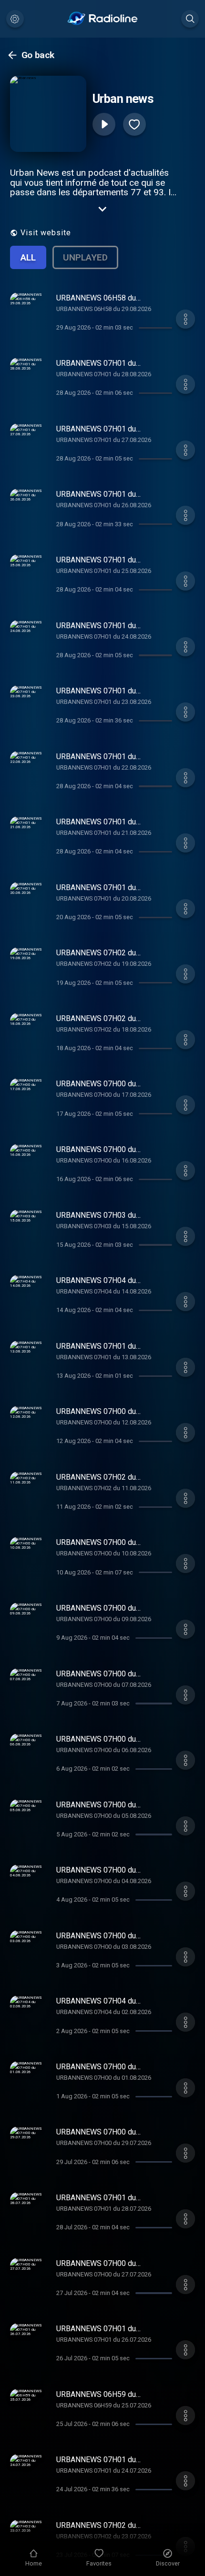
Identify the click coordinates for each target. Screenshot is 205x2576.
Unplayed (85, 257)
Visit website (46, 233)
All (28, 257)
